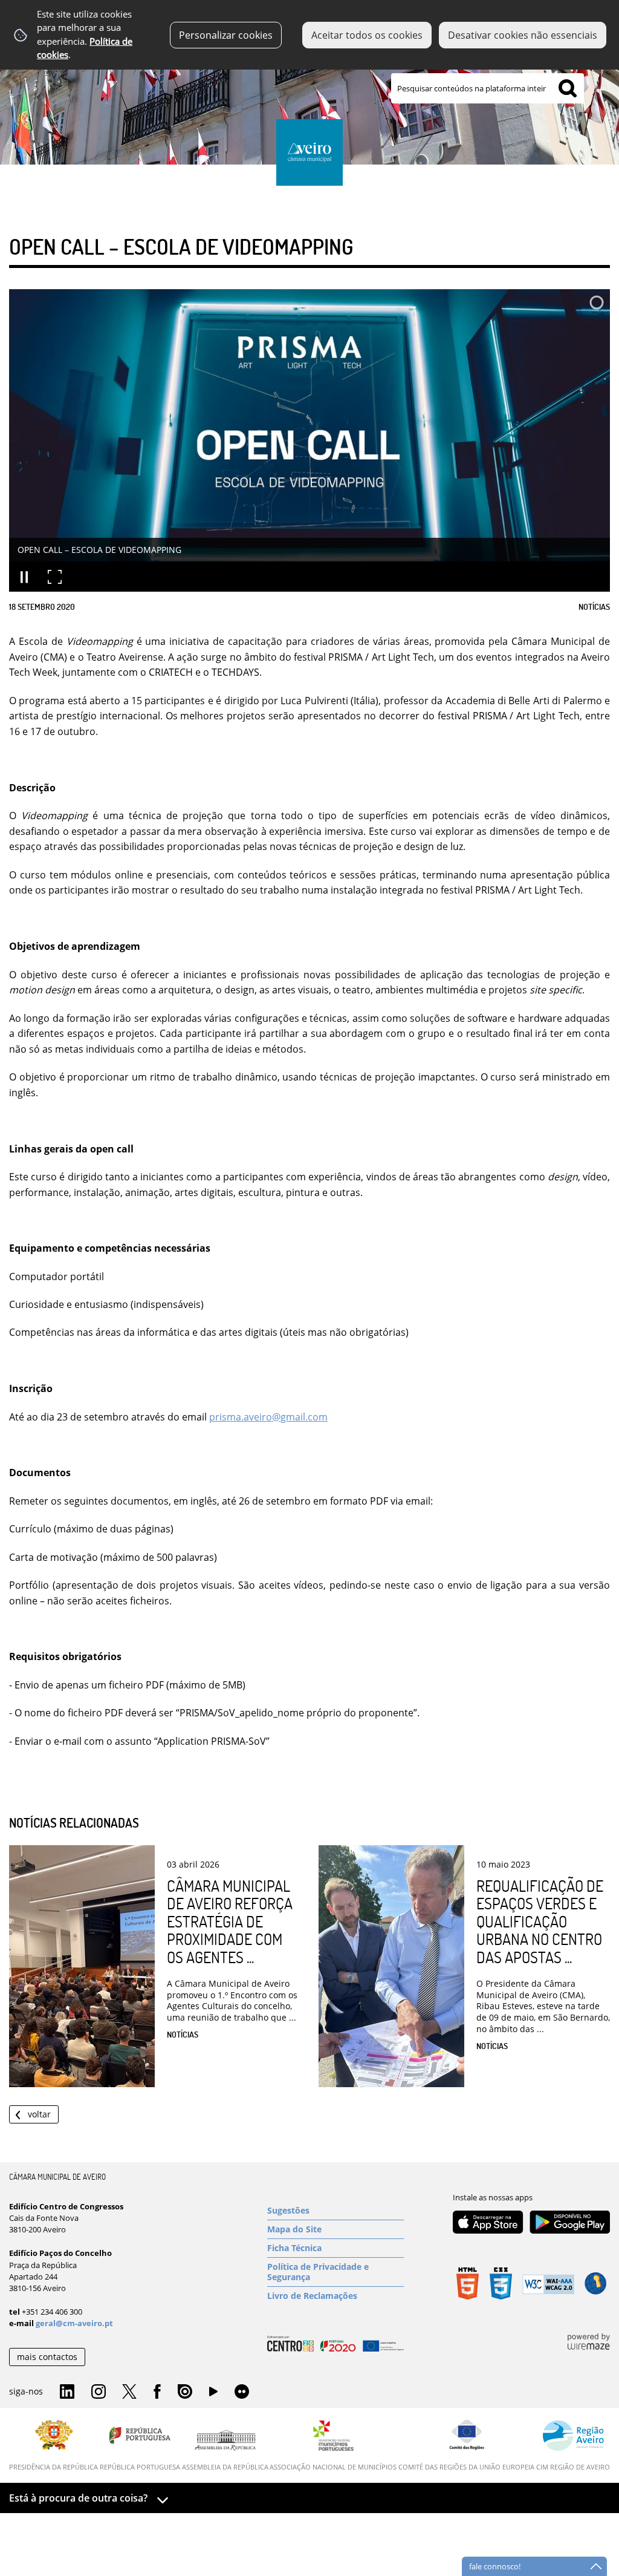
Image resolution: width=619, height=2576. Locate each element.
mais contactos (47, 2357)
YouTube (213, 2395)
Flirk (242, 2392)
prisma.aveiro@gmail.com (268, 1417)
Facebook (157, 2392)
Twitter (129, 2392)
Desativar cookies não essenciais (523, 35)
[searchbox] (488, 88)
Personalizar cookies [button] (226, 35)
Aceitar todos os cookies (367, 35)
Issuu (185, 2392)
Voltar (39, 2114)
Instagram (99, 2392)
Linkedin (67, 2392)
